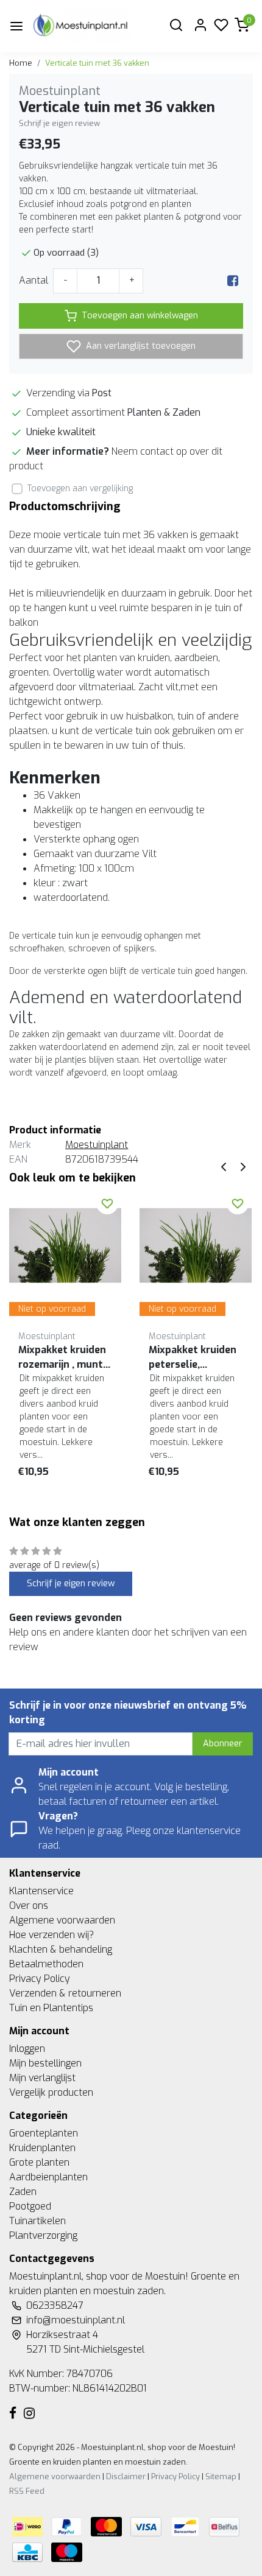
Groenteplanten (44, 2133)
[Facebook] (233, 280)
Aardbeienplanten (48, 2177)
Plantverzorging (43, 2235)
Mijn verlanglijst (42, 2078)
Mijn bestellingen (45, 2063)
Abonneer (223, 1744)
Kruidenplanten (42, 2148)
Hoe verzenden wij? (51, 1935)
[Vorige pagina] (224, 1166)
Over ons (29, 1906)
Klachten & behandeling (61, 1949)
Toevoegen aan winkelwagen (140, 316)
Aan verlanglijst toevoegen (140, 346)
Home (21, 63)
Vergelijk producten (51, 2092)
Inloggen (27, 2049)
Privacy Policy (40, 1979)
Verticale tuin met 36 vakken (97, 63)
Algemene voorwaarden (62, 1920)
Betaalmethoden (46, 1964)
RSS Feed (27, 2491)
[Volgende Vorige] (243, 1166)
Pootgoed (30, 2206)
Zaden (23, 2192)
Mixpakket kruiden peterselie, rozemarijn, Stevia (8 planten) (193, 1358)
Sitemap (221, 2476)
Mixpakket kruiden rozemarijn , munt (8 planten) (62, 1358)
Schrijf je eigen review (59, 123)
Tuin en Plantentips (51, 2008)
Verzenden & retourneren (65, 1993)
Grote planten (39, 2162)
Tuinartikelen (37, 2221)
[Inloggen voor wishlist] (107, 1203)
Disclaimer (126, 2476)
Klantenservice (41, 1891)
